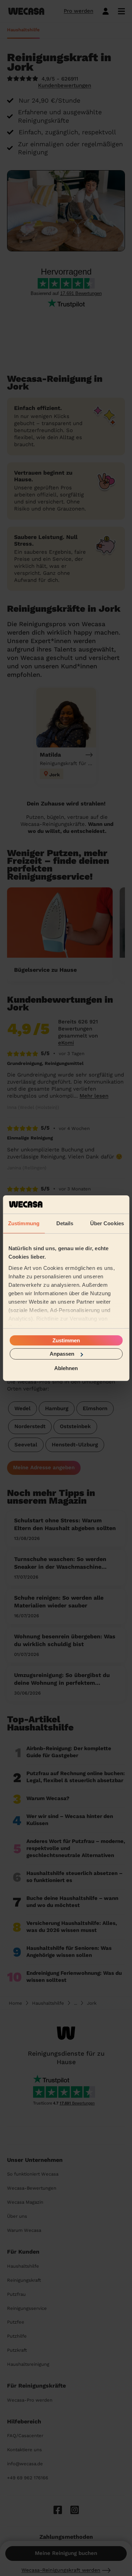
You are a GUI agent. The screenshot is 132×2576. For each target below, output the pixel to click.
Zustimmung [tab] (24, 1223)
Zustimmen (66, 1340)
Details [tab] (65, 1223)
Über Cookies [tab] (107, 1223)
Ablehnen (66, 1368)
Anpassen (62, 1354)
